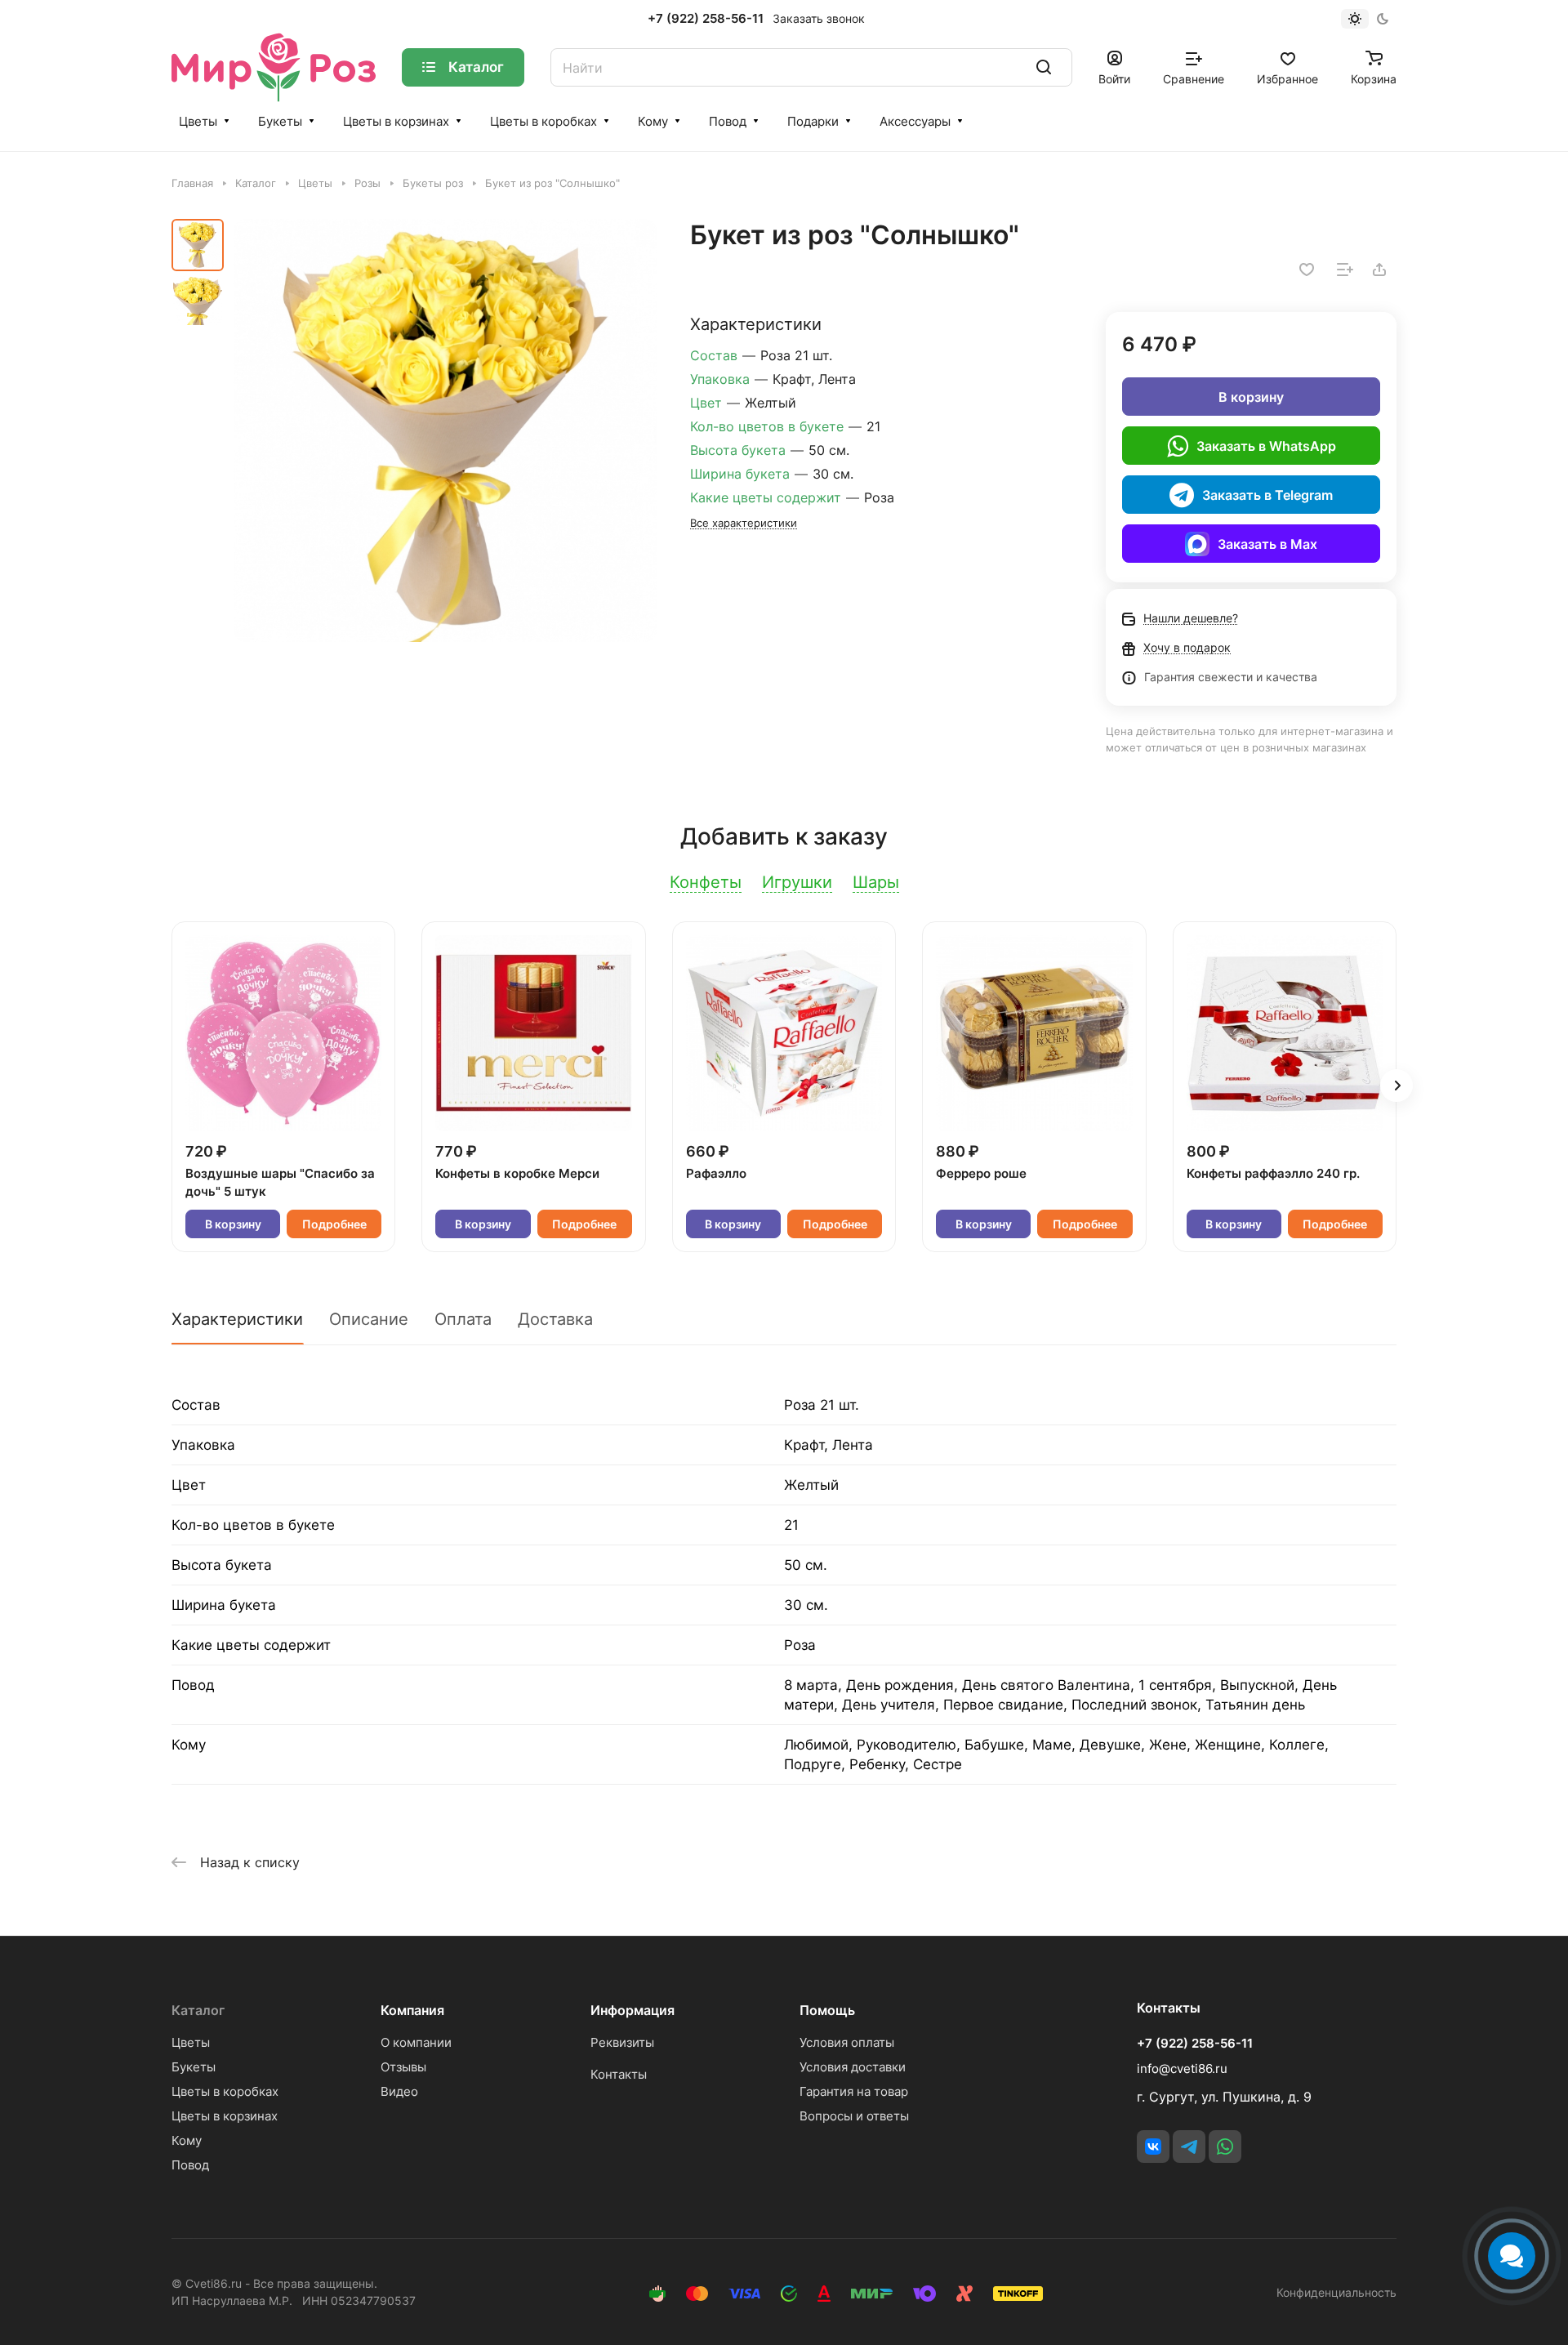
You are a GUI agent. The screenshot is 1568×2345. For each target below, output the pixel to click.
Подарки (813, 121)
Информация (633, 2010)
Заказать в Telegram (1267, 495)
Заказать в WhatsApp (1266, 446)
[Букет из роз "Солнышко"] (445, 430)
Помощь (827, 2010)
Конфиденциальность (1336, 2292)
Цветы (198, 121)
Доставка (555, 1319)
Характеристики (237, 1319)
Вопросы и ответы (854, 2116)
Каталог (198, 2010)
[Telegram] (1189, 2147)
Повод (728, 121)
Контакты (619, 2074)
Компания (412, 2010)
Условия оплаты (847, 2042)
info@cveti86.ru (1182, 2069)
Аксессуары (915, 121)
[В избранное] (1307, 270)
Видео (399, 2091)
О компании (416, 2042)
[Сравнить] (1345, 270)
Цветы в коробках (543, 121)
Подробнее (334, 1224)
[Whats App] (1225, 2147)
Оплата (463, 1319)
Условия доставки (853, 2067)
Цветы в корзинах (396, 121)
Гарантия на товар (854, 2091)
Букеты (280, 121)
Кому (653, 121)
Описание (369, 1319)
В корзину (1251, 397)
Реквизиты (622, 2042)
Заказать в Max (1267, 544)
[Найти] (1044, 67)
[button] (1396, 1086)
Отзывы (403, 2067)
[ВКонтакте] (1153, 2147)
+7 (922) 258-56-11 (706, 19)
